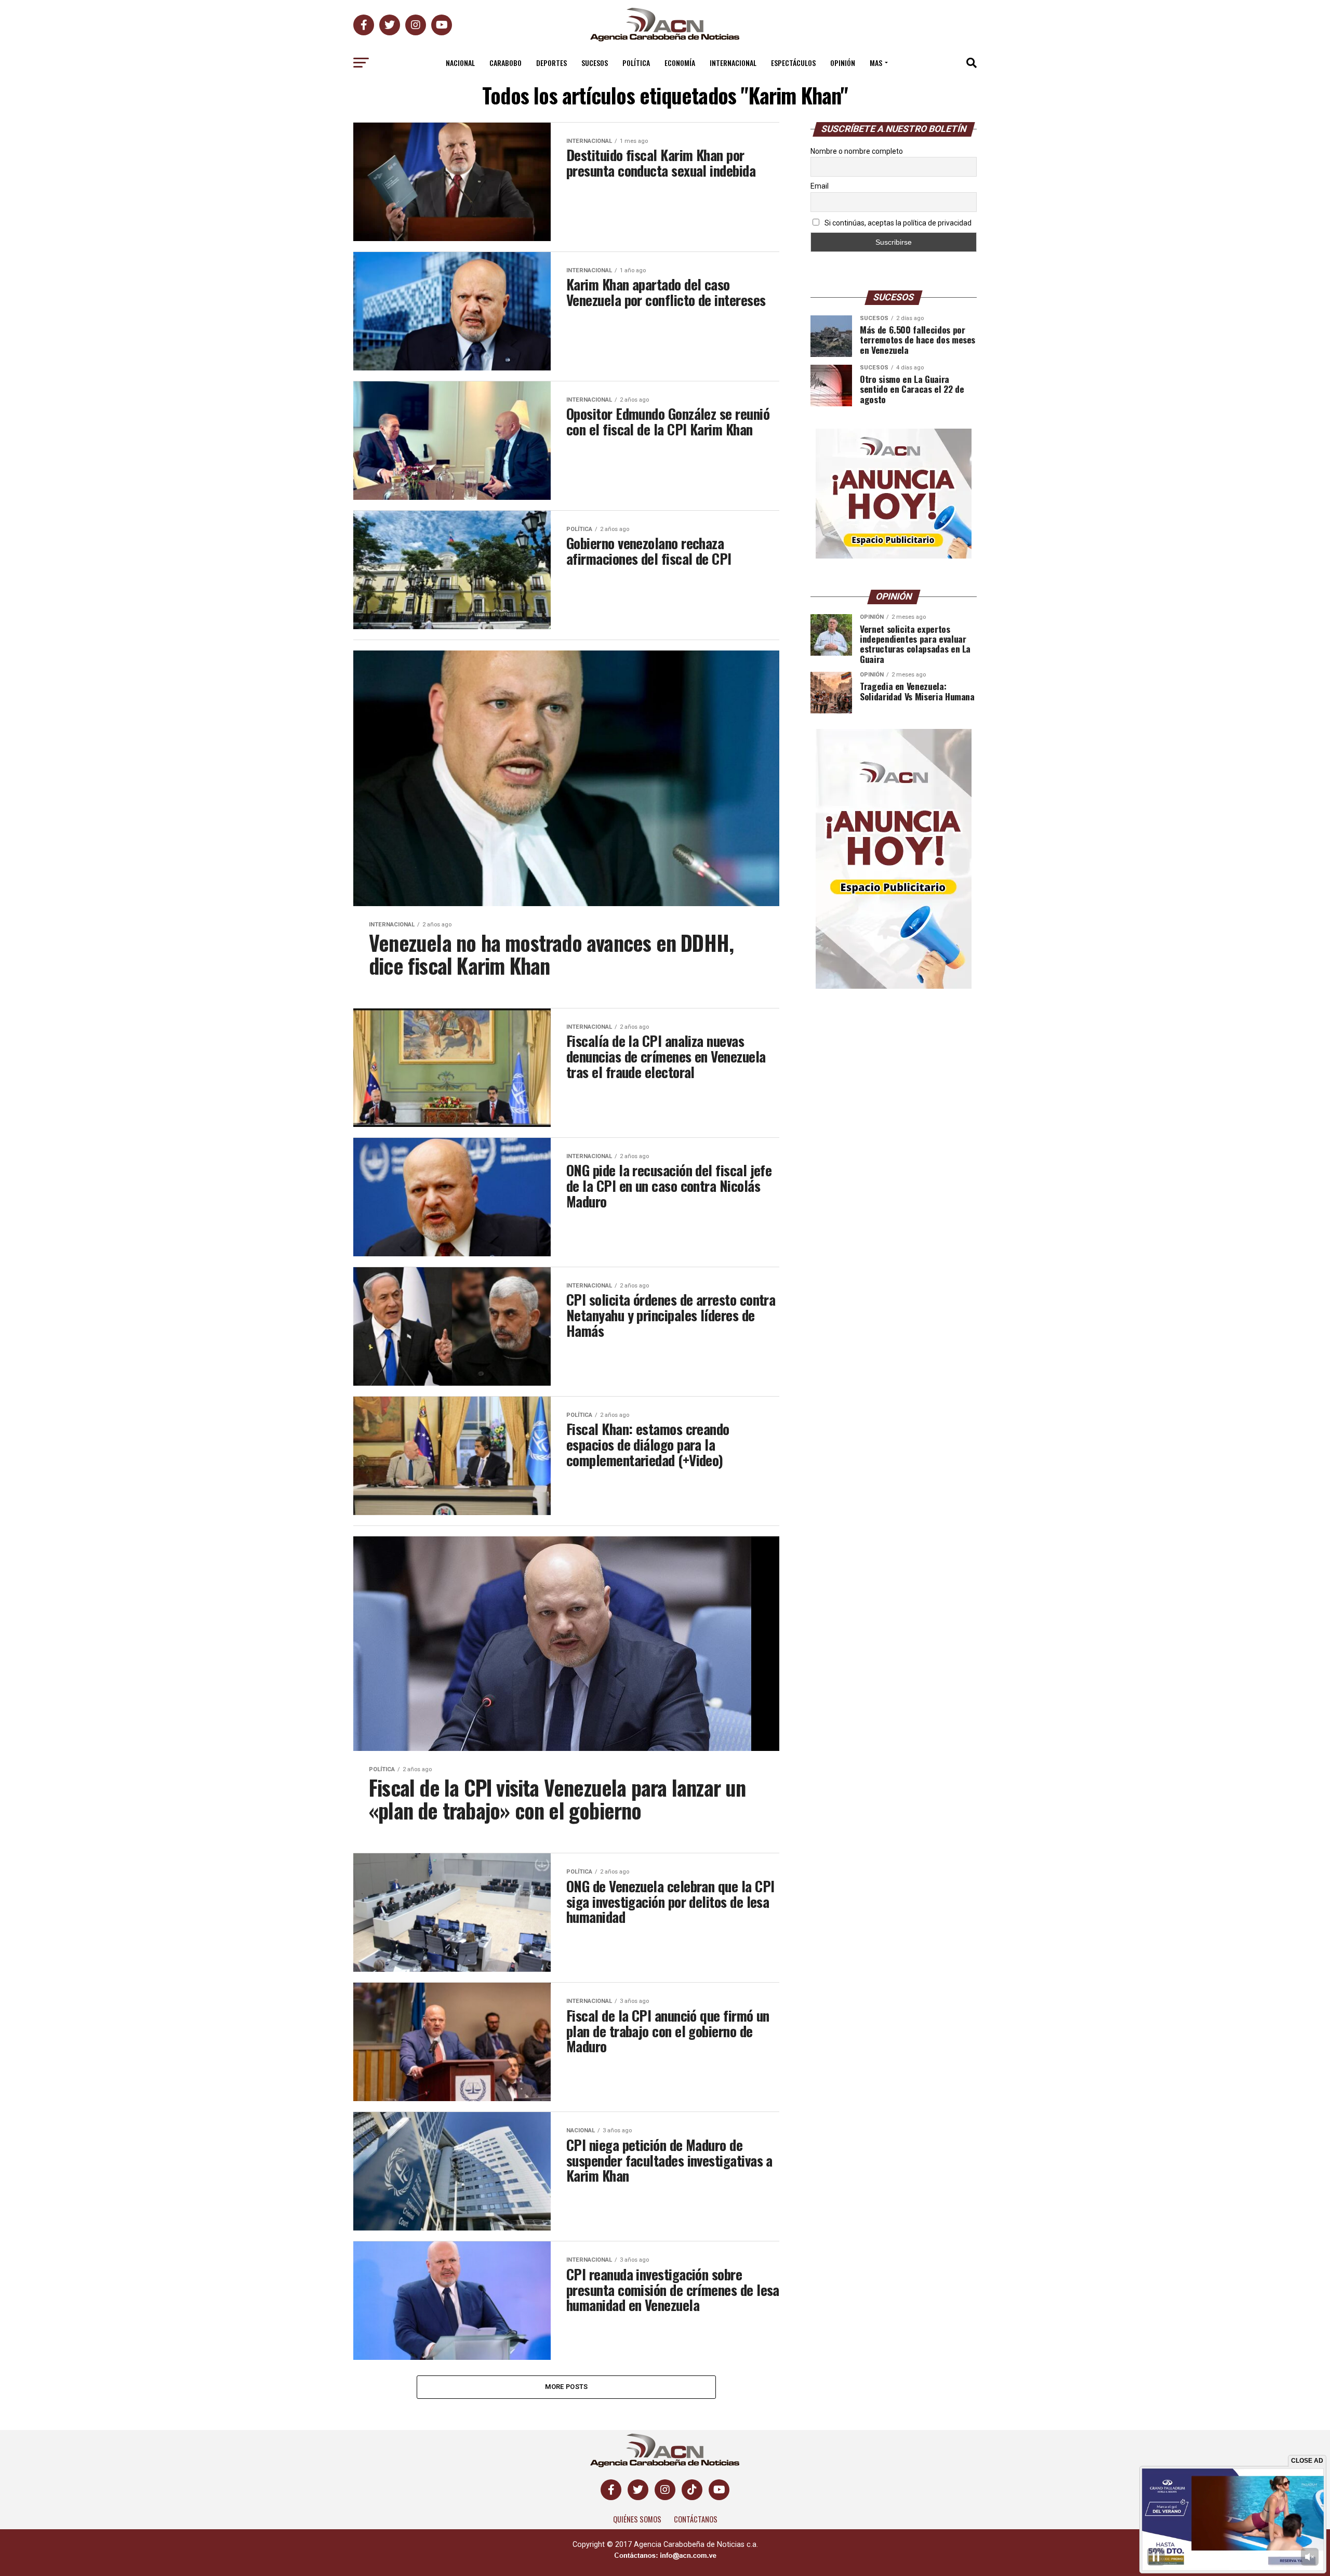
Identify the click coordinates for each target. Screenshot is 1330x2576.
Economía (680, 63)
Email (820, 186)
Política (636, 63)
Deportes (551, 63)
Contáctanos (696, 2519)
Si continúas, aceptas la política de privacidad (897, 223)
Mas (876, 63)
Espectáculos (793, 63)
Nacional (460, 63)
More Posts (567, 2387)
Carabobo (506, 63)
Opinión (843, 63)
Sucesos (595, 63)
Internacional (733, 63)
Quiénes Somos (637, 2519)
